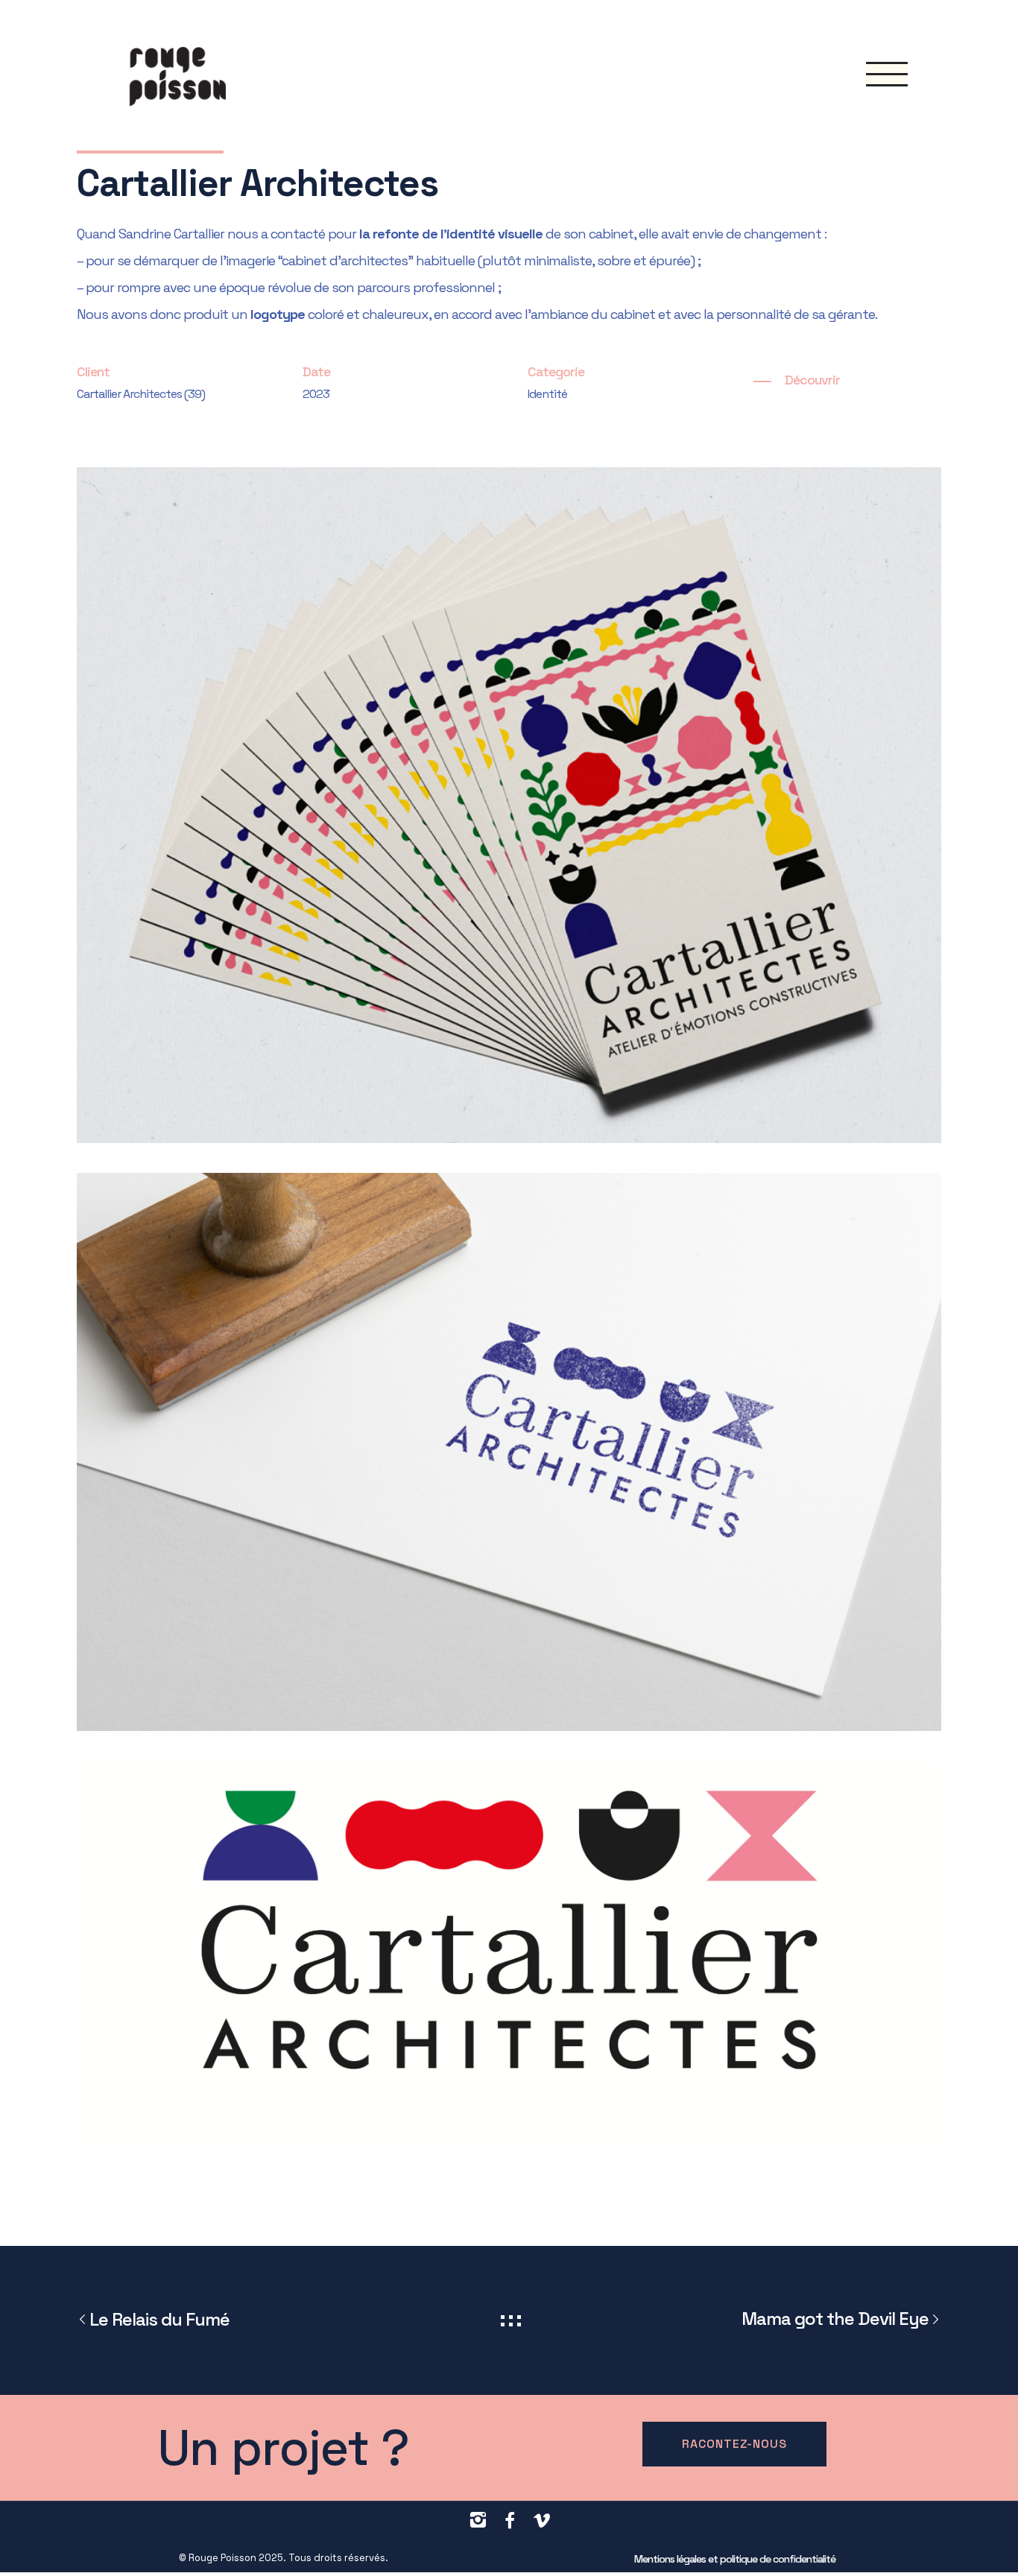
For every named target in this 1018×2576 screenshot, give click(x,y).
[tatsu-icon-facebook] (513, 2521)
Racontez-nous (734, 2444)
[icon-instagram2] (481, 2520)
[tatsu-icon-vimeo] (541, 2521)
